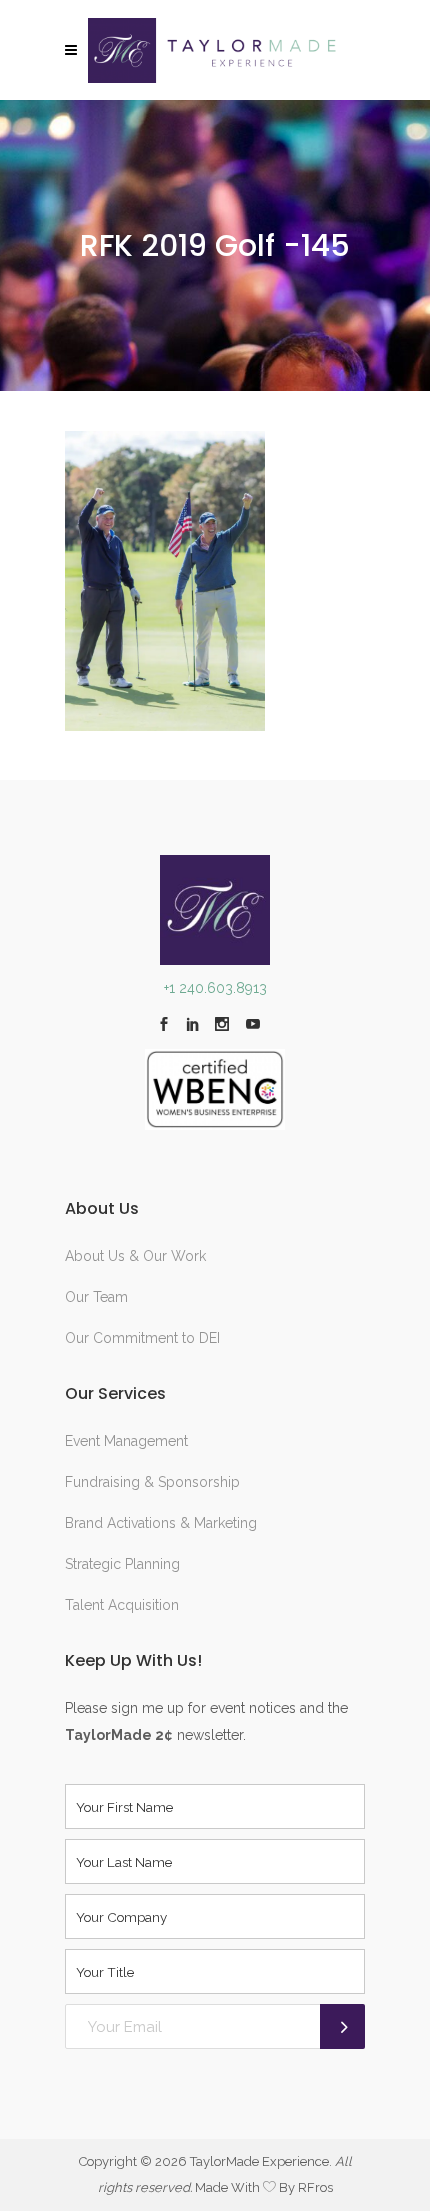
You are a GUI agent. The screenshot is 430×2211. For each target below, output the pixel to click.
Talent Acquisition (122, 1605)
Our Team (96, 1297)
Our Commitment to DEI (142, 1338)
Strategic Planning (122, 1564)
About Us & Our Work (135, 1256)
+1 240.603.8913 (215, 988)
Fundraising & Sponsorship (152, 1482)
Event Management (126, 1441)
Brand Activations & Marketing (161, 1523)
